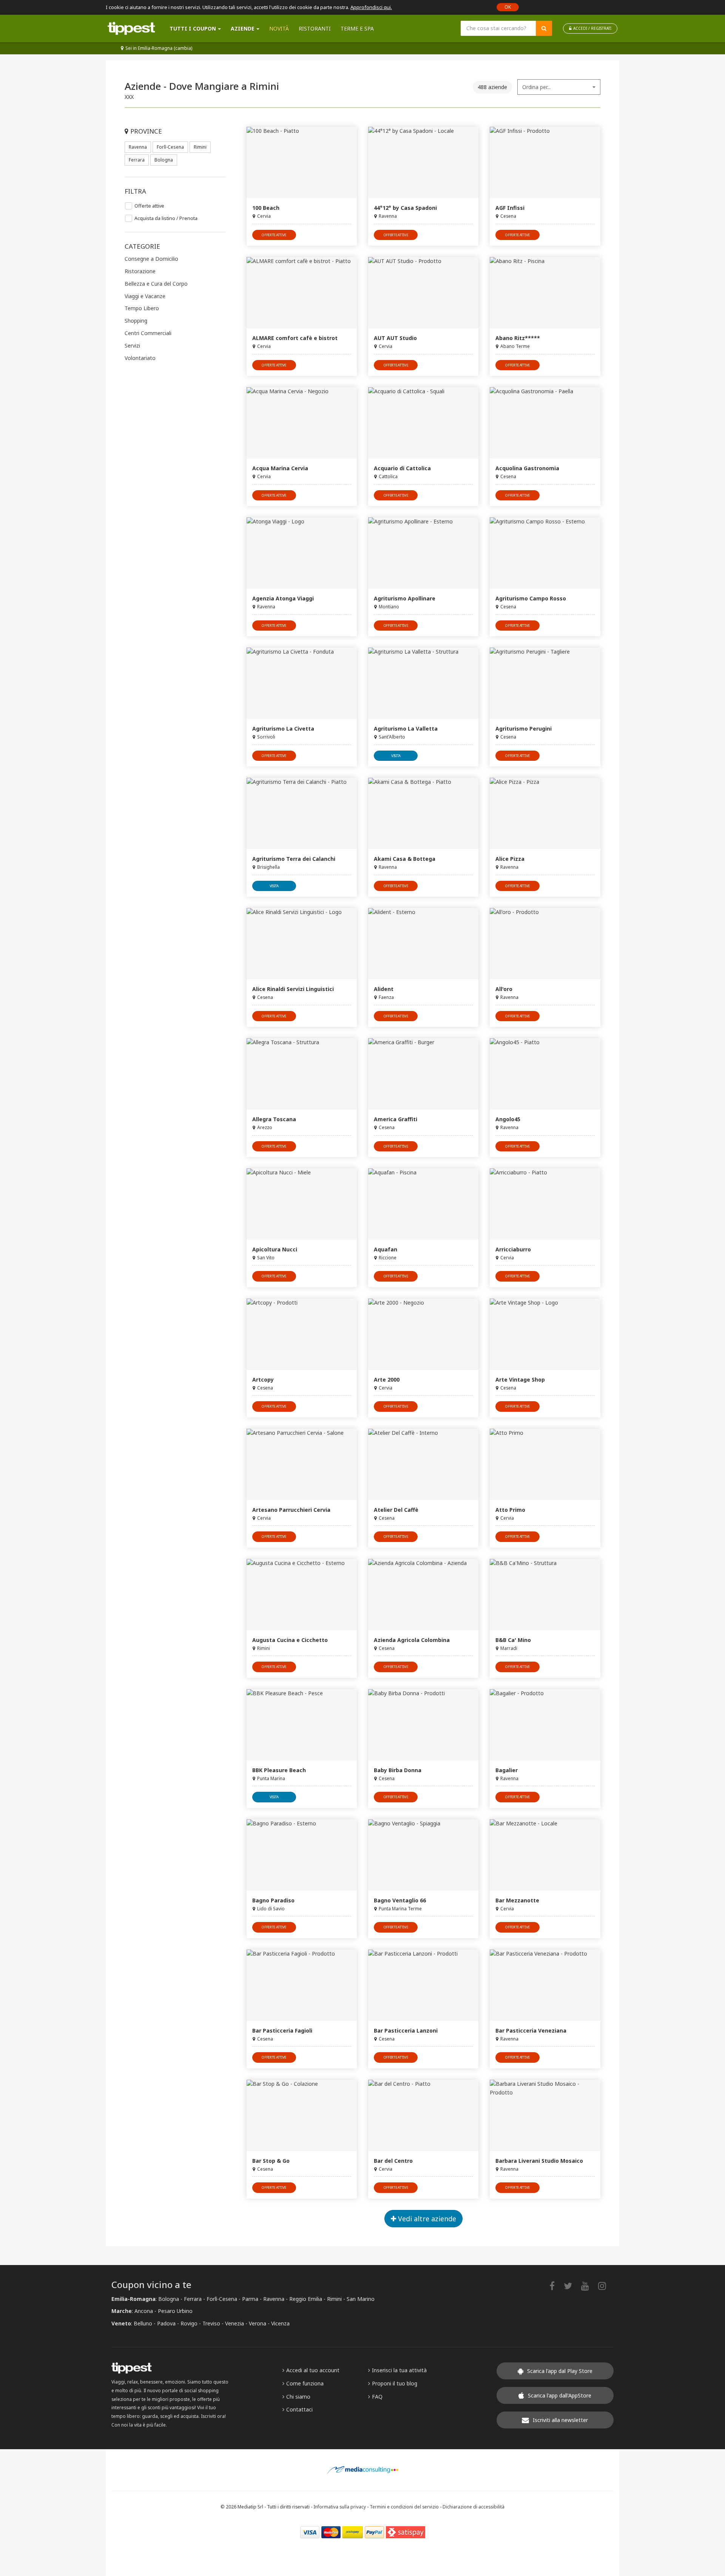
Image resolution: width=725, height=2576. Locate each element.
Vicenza (280, 2323)
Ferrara (137, 160)
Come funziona (305, 2383)
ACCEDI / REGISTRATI (592, 28)
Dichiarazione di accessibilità (474, 2507)
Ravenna (138, 147)
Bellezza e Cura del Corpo (156, 284)
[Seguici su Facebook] (556, 2286)
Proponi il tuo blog (395, 2383)
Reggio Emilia (306, 2299)
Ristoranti (315, 28)
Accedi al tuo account (313, 2370)
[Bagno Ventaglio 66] (423, 1855)
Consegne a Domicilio (151, 259)
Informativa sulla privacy (340, 2507)
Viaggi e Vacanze (145, 296)
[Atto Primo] (545, 1464)
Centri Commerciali (148, 333)
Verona (258, 2323)
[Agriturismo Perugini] (545, 683)
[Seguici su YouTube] (589, 2286)
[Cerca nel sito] (544, 28)
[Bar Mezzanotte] (545, 1855)
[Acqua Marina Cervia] (302, 423)
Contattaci (299, 2409)
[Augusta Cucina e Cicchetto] (302, 1595)
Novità (279, 28)
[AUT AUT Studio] (423, 293)
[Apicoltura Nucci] (302, 1204)
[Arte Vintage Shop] (545, 1334)
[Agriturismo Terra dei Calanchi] (302, 813)
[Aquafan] (423, 1204)
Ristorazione (140, 271)
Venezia (234, 2323)
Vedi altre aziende (427, 2219)
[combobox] (559, 87)
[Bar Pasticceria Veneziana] (545, 1985)
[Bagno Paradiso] (302, 1855)
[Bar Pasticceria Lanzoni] (423, 1985)
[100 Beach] (302, 162)
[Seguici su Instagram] (606, 2286)
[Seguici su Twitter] (572, 2286)
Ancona (144, 2311)
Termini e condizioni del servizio (404, 2507)
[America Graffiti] (423, 1074)
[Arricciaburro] (545, 1204)
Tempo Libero (142, 308)
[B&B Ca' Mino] (545, 1595)
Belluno (143, 2323)
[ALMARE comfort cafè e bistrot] (302, 293)
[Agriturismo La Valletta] (423, 683)
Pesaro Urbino (175, 2311)
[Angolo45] (545, 1074)
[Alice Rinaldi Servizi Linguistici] (302, 944)
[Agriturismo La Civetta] (302, 683)
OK (508, 7)
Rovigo (189, 2323)
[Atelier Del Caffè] (423, 1464)
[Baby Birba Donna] (423, 1725)
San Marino (361, 2299)
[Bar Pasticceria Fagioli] (302, 1985)
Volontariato (140, 358)
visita (396, 756)
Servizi (132, 345)
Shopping (136, 321)
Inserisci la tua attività (399, 2370)
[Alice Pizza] (545, 813)
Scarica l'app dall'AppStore (560, 2395)
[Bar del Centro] (423, 2115)
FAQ (377, 2397)
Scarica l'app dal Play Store (560, 2371)
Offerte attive (149, 206)
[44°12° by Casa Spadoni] (423, 162)
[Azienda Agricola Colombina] (423, 1595)
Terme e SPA (357, 28)
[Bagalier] (545, 1725)
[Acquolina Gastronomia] (545, 423)
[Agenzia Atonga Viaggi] (302, 553)
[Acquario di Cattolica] (423, 423)
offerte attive (274, 235)
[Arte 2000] (423, 1334)
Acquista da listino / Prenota (166, 218)
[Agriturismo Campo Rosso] (545, 553)
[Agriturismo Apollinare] (423, 553)
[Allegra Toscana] (302, 1074)
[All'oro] (545, 944)
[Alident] (423, 944)
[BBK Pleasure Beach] (302, 1725)
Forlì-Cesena (170, 147)
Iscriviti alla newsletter (560, 2420)
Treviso (211, 2323)
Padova (166, 2323)
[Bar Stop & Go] (302, 2115)
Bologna (164, 160)
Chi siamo (298, 2397)
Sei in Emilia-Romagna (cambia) (159, 48)
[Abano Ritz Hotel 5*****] (545, 293)
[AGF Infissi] (545, 162)
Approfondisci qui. (371, 7)
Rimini (200, 147)
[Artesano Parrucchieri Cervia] (302, 1464)
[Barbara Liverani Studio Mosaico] (545, 2115)
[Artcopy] (302, 1334)
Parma (250, 2299)
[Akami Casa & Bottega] (423, 813)
